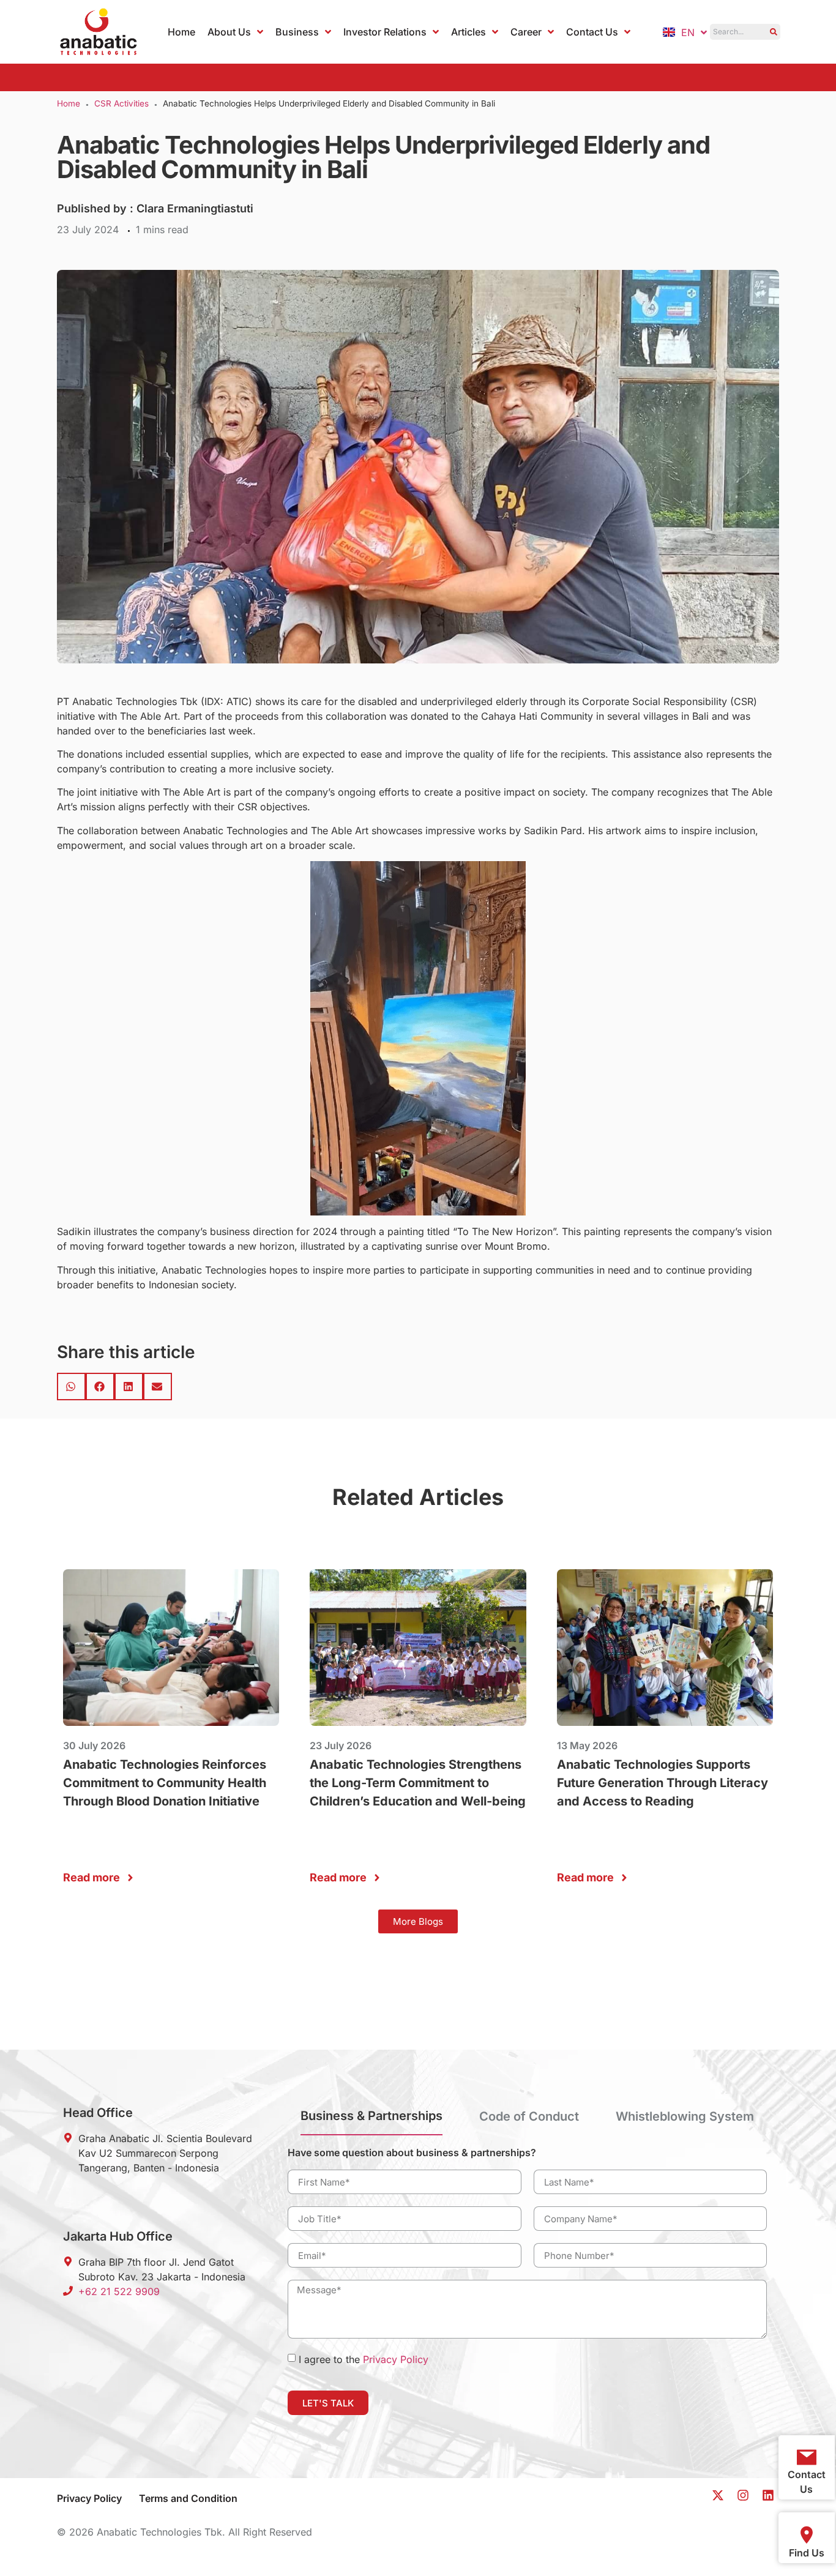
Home (181, 32)
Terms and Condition (188, 2498)
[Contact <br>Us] (807, 2457)
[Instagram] (743, 2495)
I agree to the (364, 2359)
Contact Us (592, 32)
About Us (229, 32)
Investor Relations (385, 32)
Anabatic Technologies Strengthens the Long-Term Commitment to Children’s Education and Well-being (418, 1783)
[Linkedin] (768, 2495)
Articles (468, 32)
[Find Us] (807, 2535)
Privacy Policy (396, 2359)
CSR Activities (121, 103)
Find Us (807, 2553)
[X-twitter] (718, 2495)
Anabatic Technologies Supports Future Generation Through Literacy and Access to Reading (662, 1783)
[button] (71, 1387)
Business (297, 32)
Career (526, 32)
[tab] (371, 2121)
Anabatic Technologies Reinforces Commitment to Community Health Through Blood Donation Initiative (165, 1783)
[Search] (773, 32)
